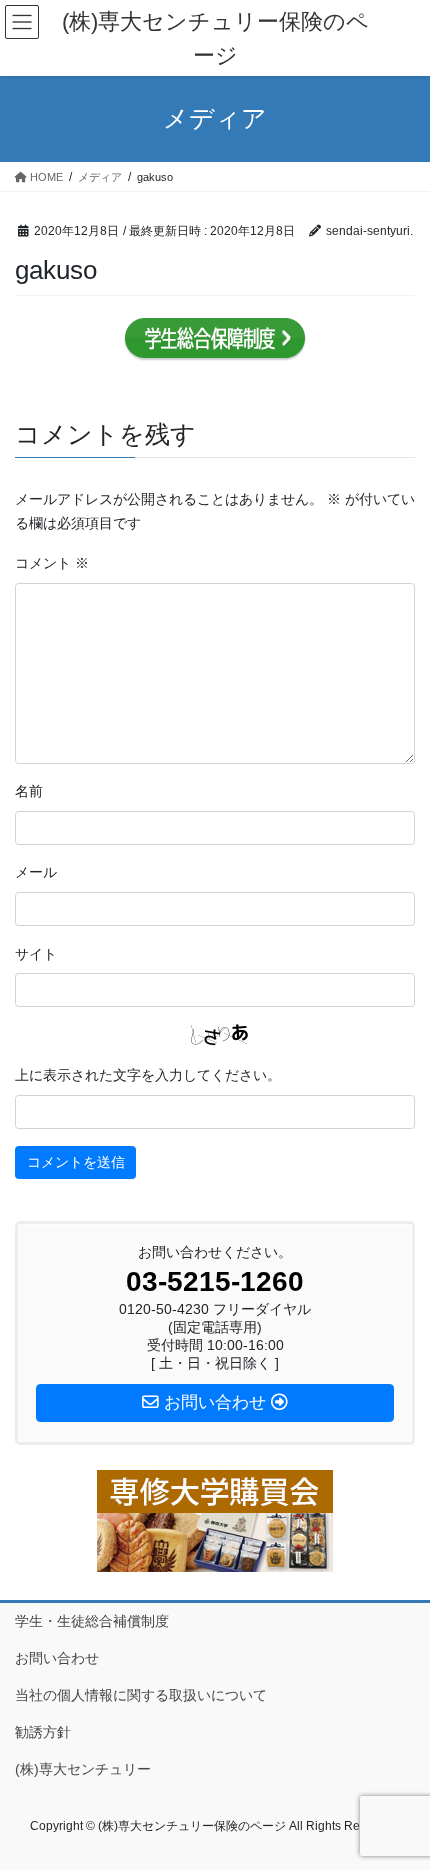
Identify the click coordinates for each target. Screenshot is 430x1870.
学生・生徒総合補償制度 (92, 1621)
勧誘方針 (43, 1732)
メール (36, 872)
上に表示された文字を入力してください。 (148, 1075)
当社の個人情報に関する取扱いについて (141, 1695)
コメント (52, 563)
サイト (36, 954)
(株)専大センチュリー (83, 1769)
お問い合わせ (57, 1658)
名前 (29, 791)
